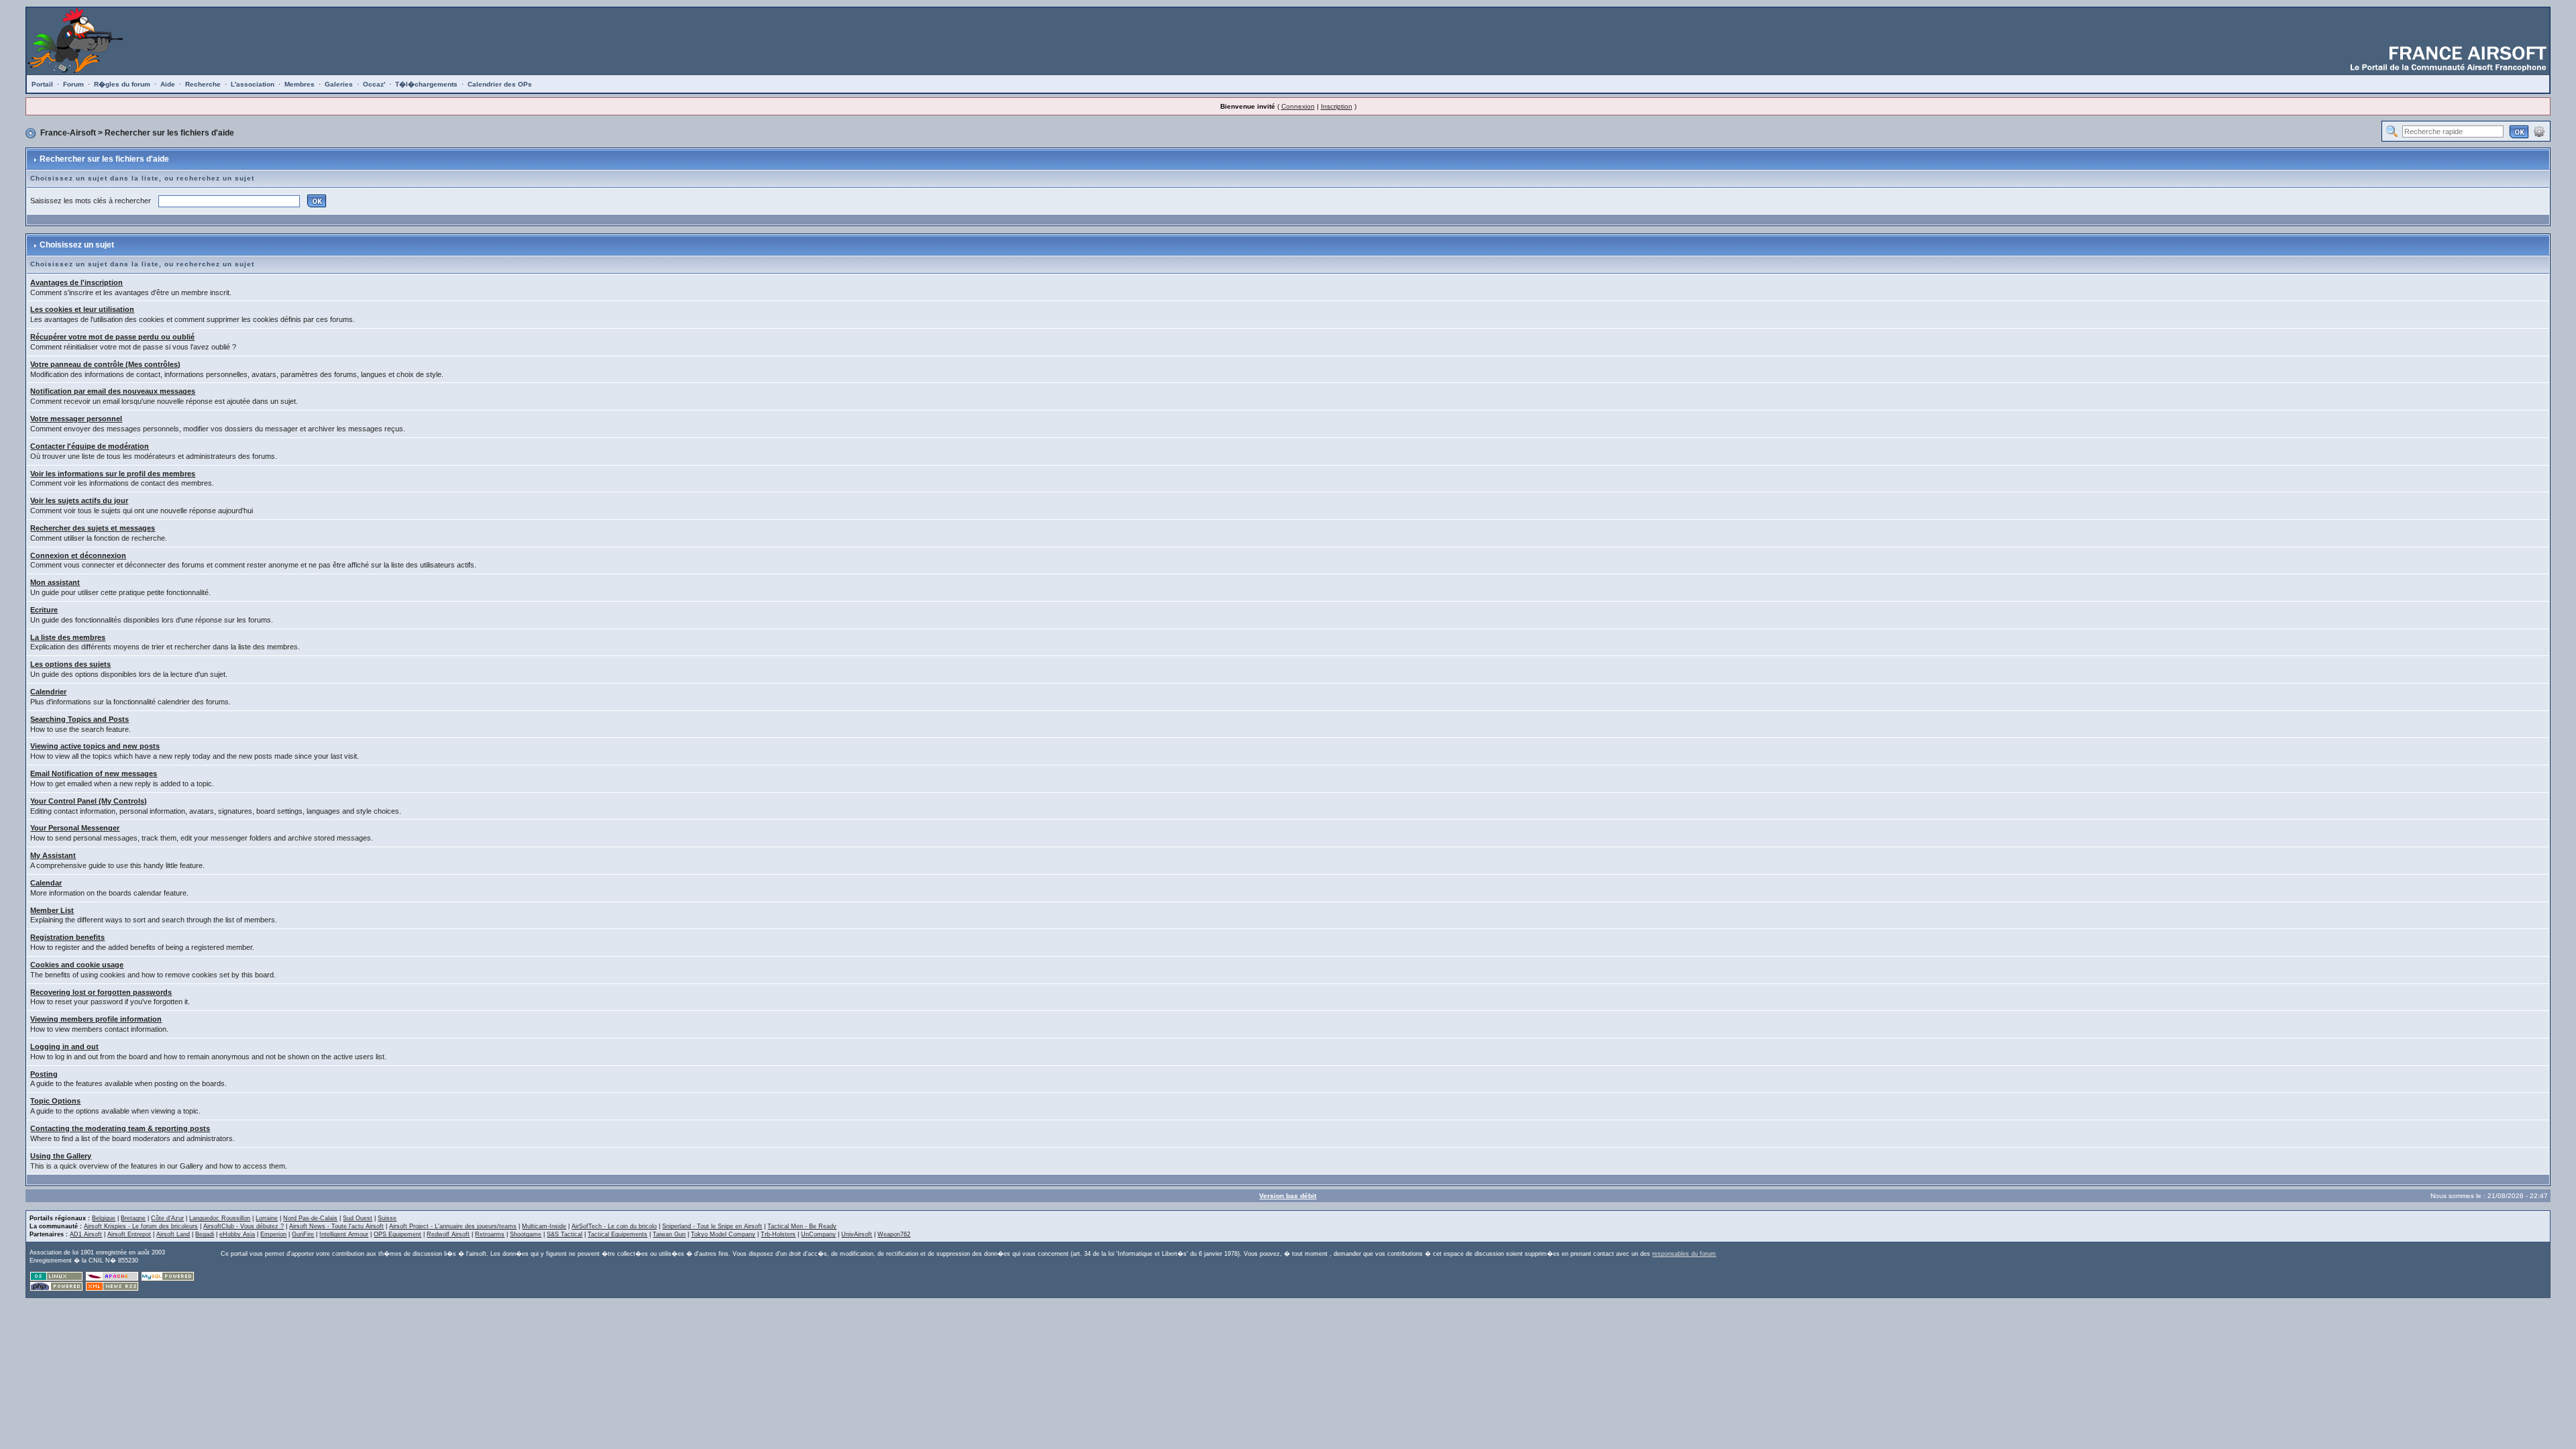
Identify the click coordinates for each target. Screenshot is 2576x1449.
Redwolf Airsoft (448, 1234)
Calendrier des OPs (500, 84)
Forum (73, 84)
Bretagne (133, 1218)
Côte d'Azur (167, 1218)
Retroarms (490, 1234)
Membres (300, 84)
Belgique (104, 1218)
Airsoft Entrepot (129, 1234)
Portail (42, 84)
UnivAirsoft (857, 1234)
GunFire (303, 1234)
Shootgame (526, 1234)
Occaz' (374, 84)
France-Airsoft (68, 133)
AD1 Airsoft (86, 1234)
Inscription (1337, 106)
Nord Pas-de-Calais (310, 1218)
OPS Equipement (397, 1234)
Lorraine (267, 1218)
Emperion (273, 1234)
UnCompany (818, 1234)
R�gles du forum (122, 84)
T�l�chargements (426, 84)
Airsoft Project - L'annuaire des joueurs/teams (453, 1226)
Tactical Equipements (618, 1234)
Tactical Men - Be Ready (802, 1226)
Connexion (1298, 106)
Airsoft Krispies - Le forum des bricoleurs (141, 1226)
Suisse (387, 1218)
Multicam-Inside (544, 1226)
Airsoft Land (173, 1234)
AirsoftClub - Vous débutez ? (244, 1226)
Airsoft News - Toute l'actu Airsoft (336, 1226)
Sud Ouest (358, 1218)
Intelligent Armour (344, 1234)
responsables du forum (1684, 1254)
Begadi (205, 1234)
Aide (168, 84)
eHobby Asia (237, 1234)
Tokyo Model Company (723, 1234)
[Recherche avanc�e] (2539, 131)
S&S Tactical (565, 1234)
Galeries (339, 84)
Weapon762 (894, 1234)
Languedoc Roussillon (220, 1218)
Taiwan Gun (669, 1234)
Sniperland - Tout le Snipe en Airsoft (712, 1226)
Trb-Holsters (778, 1234)
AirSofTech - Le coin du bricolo (614, 1226)
